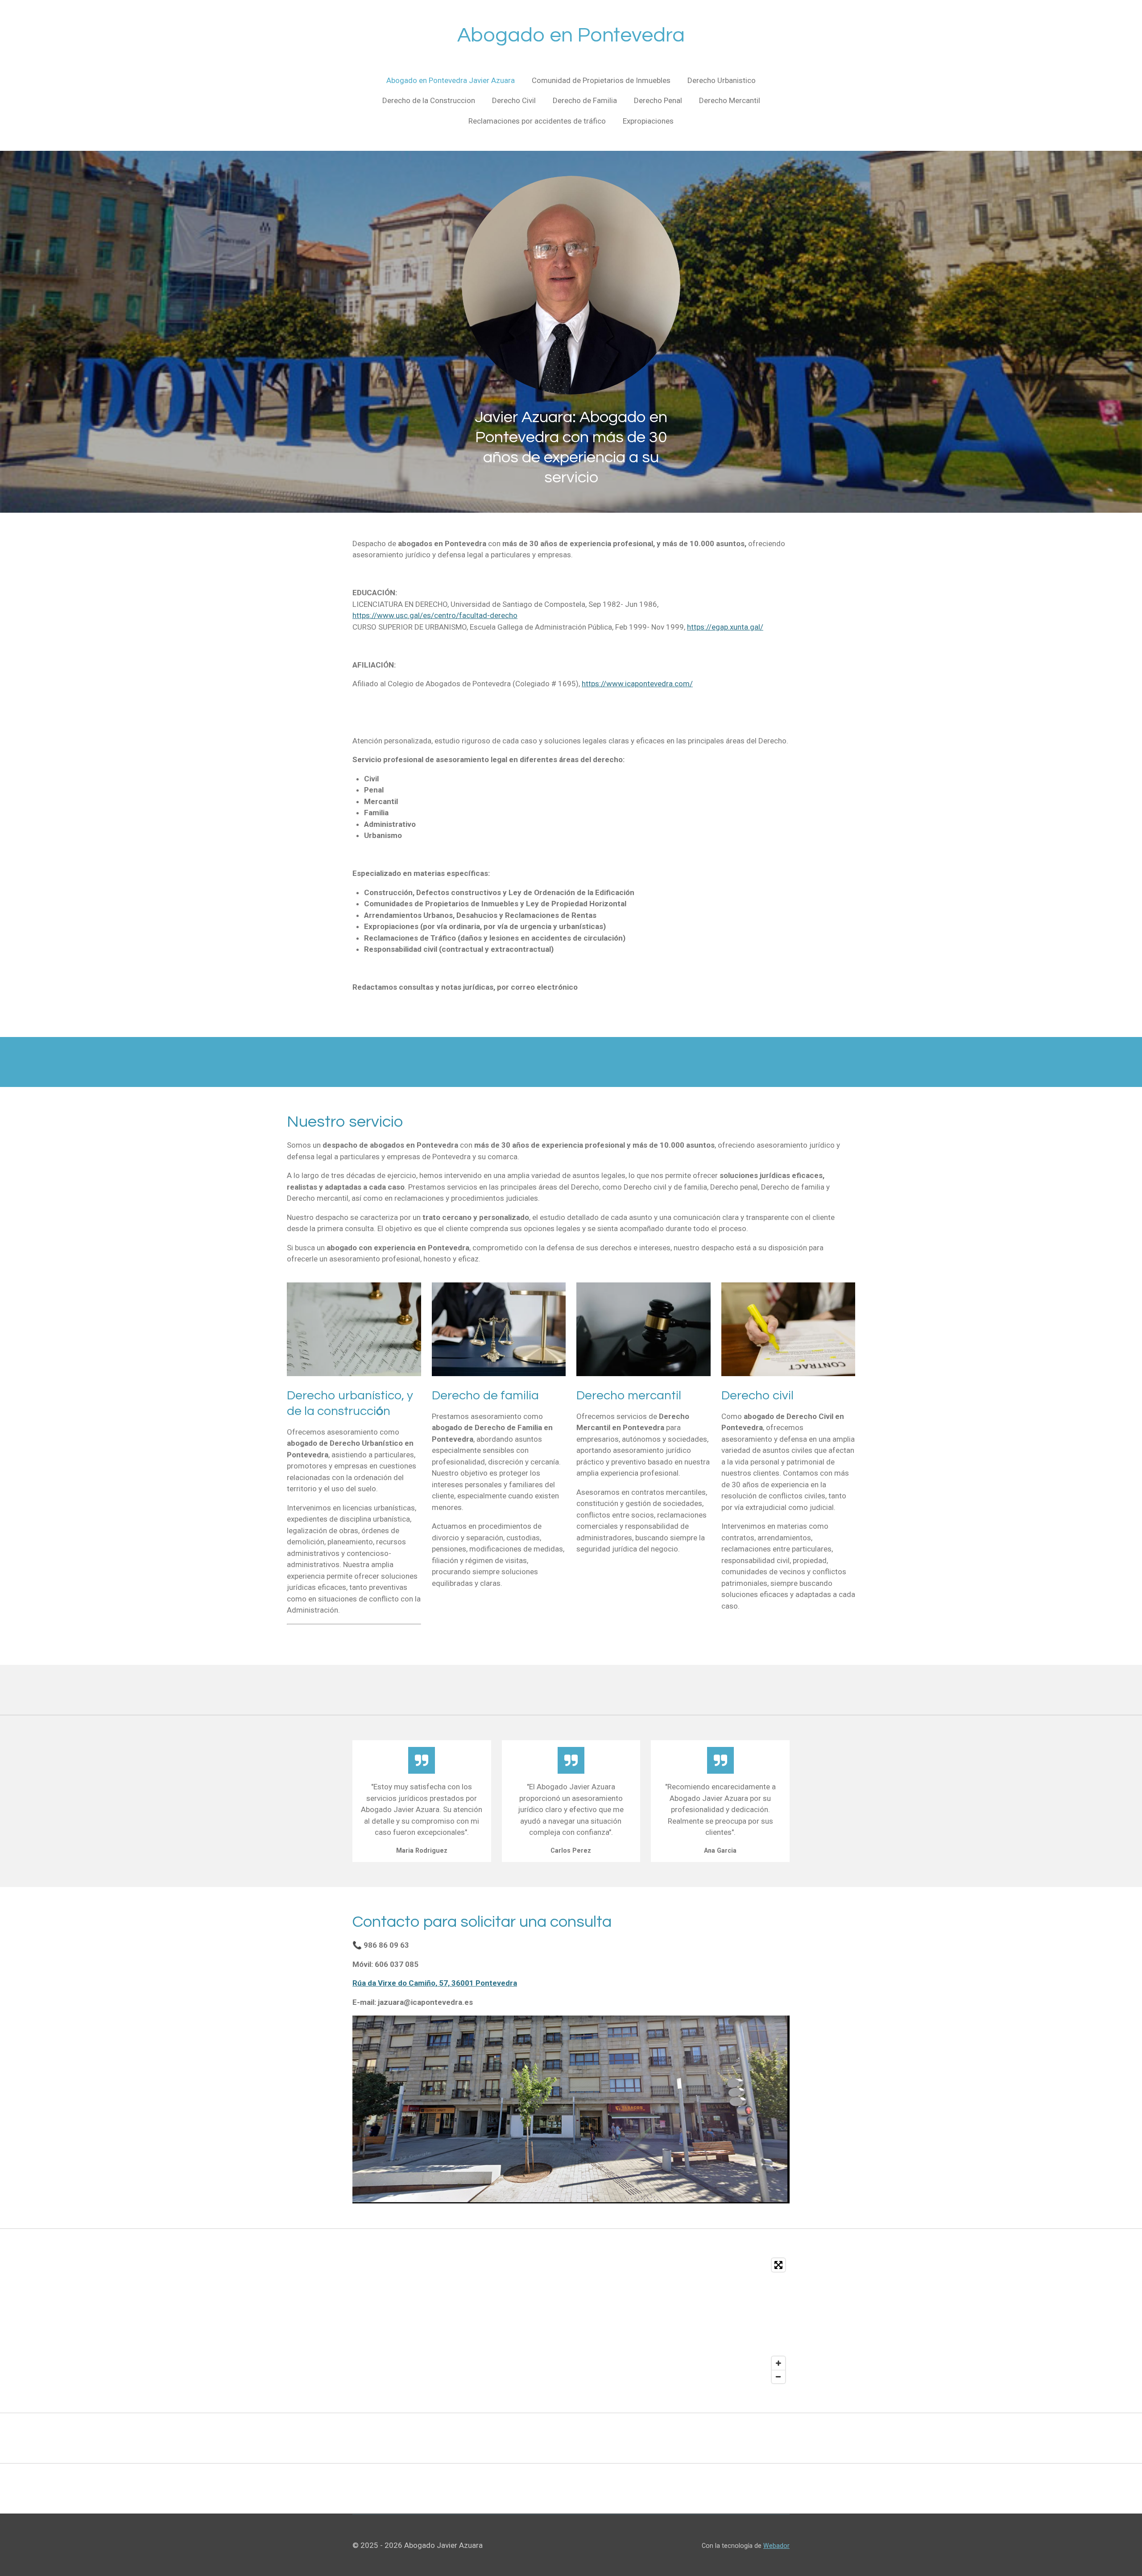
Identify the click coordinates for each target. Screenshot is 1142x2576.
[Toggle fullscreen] (778, 2265)
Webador (776, 2546)
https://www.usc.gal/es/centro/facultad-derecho (435, 615)
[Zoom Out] (778, 2377)
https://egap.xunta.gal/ (725, 627)
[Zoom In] (778, 2363)
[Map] (571, 2321)
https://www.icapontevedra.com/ (637, 684)
